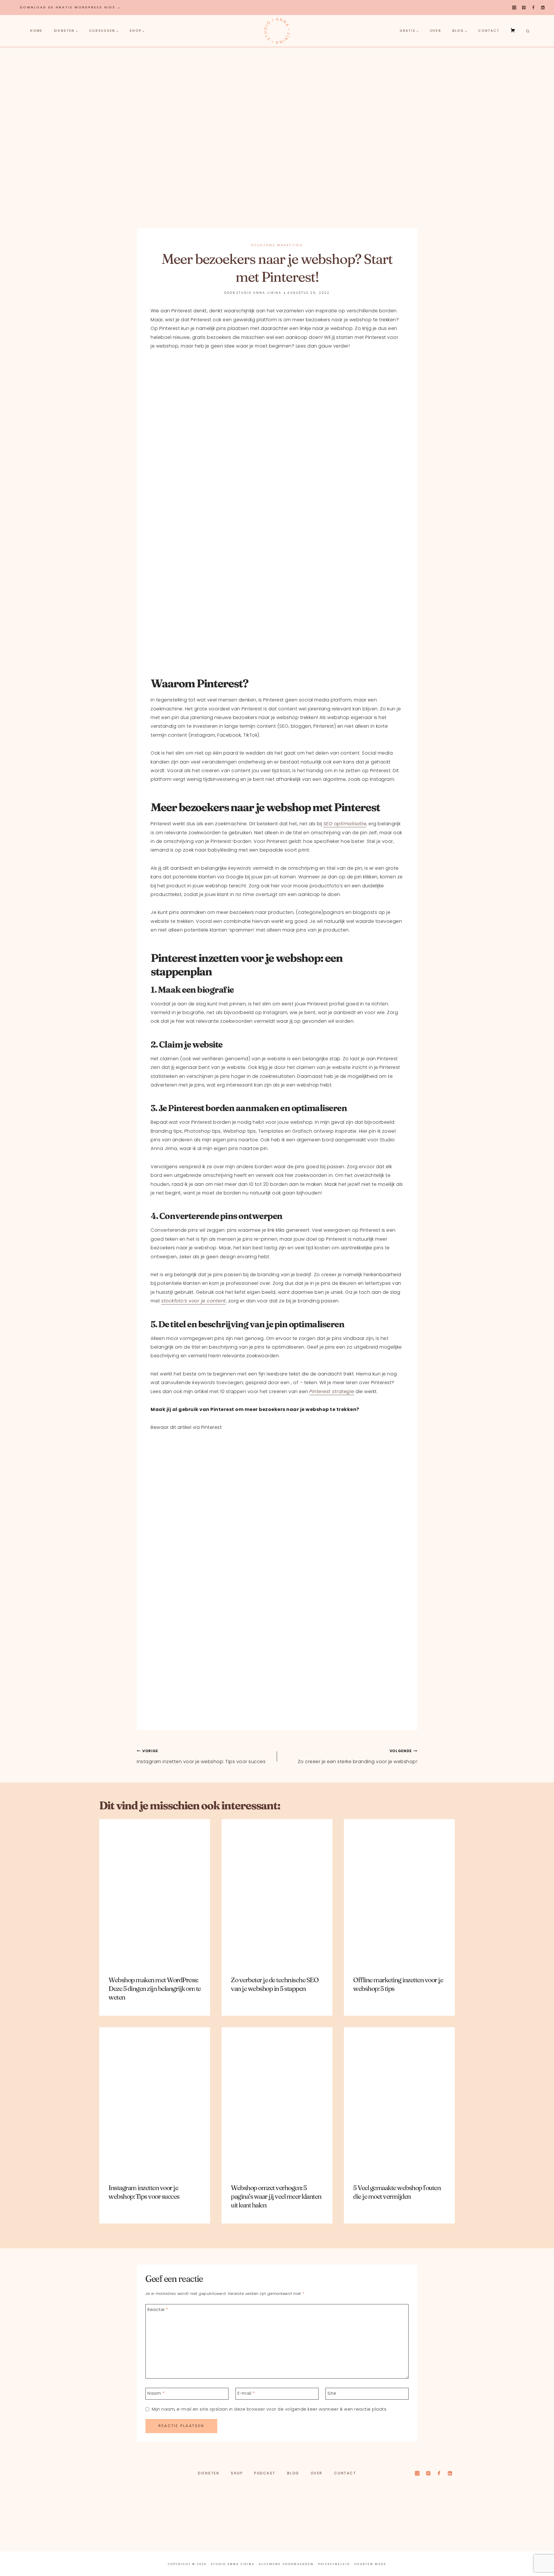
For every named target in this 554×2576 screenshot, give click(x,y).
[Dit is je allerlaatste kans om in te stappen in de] (509, 2520)
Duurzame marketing (277, 245)
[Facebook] (533, 8)
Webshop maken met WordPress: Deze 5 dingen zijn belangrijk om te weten (155, 1989)
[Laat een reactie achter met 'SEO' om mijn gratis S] (45, 2520)
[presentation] (155, 1893)
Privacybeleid (334, 2564)
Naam (156, 2393)
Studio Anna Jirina (259, 293)
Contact (489, 31)
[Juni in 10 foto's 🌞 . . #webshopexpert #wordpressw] (323, 2520)
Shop (237, 2473)
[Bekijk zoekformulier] (527, 31)
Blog (293, 2473)
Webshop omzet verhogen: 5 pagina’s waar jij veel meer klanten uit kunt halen (276, 2196)
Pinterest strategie (332, 1391)
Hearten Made (370, 2564)
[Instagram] (514, 8)
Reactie (158, 2309)
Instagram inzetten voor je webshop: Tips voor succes (201, 1757)
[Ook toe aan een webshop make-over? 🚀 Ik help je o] (138, 2520)
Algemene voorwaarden (286, 2564)
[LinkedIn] (543, 8)
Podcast (265, 2473)
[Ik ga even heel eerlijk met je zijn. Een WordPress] (231, 2520)
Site (332, 2393)
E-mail (246, 2393)
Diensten (209, 2473)
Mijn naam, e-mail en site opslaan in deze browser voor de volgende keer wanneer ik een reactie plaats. (270, 2409)
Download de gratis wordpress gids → (71, 7)
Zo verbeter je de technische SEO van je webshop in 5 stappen (275, 1984)
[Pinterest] (524, 8)
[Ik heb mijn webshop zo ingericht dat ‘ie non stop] (416, 2520)
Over (436, 31)
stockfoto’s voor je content (194, 1301)
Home (36, 31)
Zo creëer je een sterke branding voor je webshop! (358, 1757)
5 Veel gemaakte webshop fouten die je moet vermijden (397, 2192)
